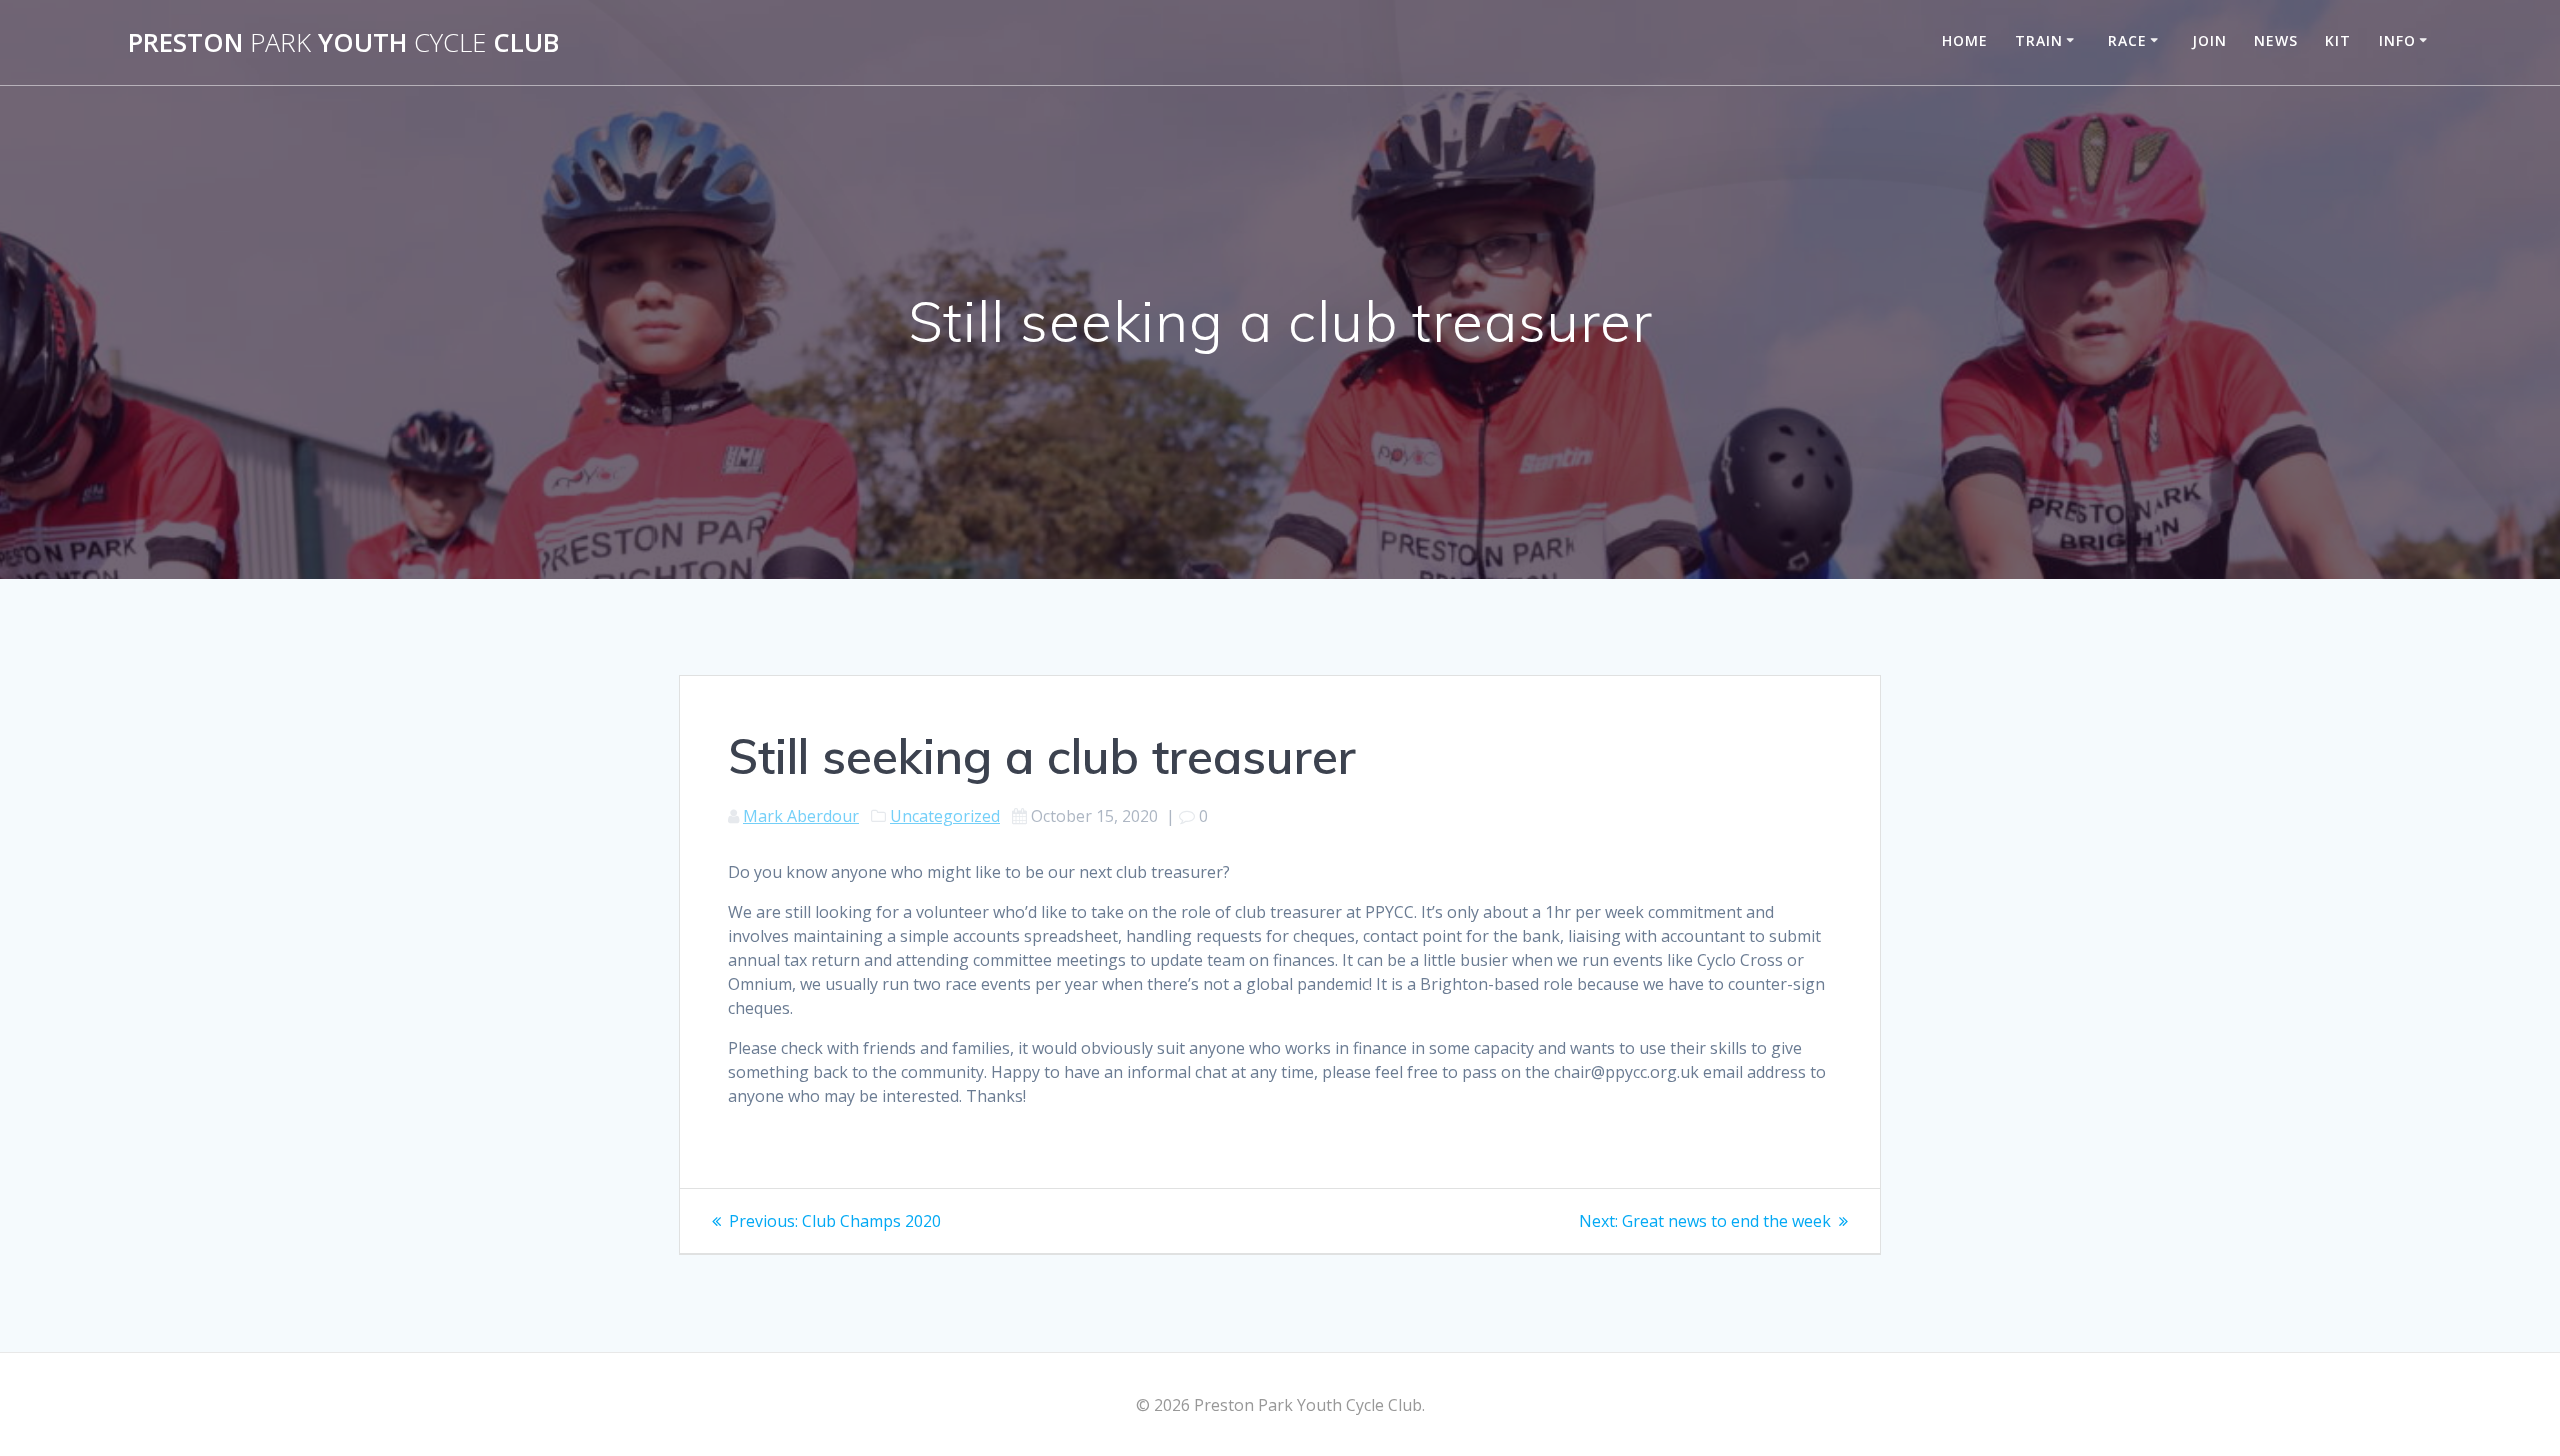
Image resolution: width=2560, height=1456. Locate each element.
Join (2209, 40)
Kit (2338, 40)
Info (2397, 40)
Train (2039, 40)
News (2276, 40)
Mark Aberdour (801, 816)
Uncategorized (945, 816)
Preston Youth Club (343, 43)
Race (2127, 40)
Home (1965, 40)
